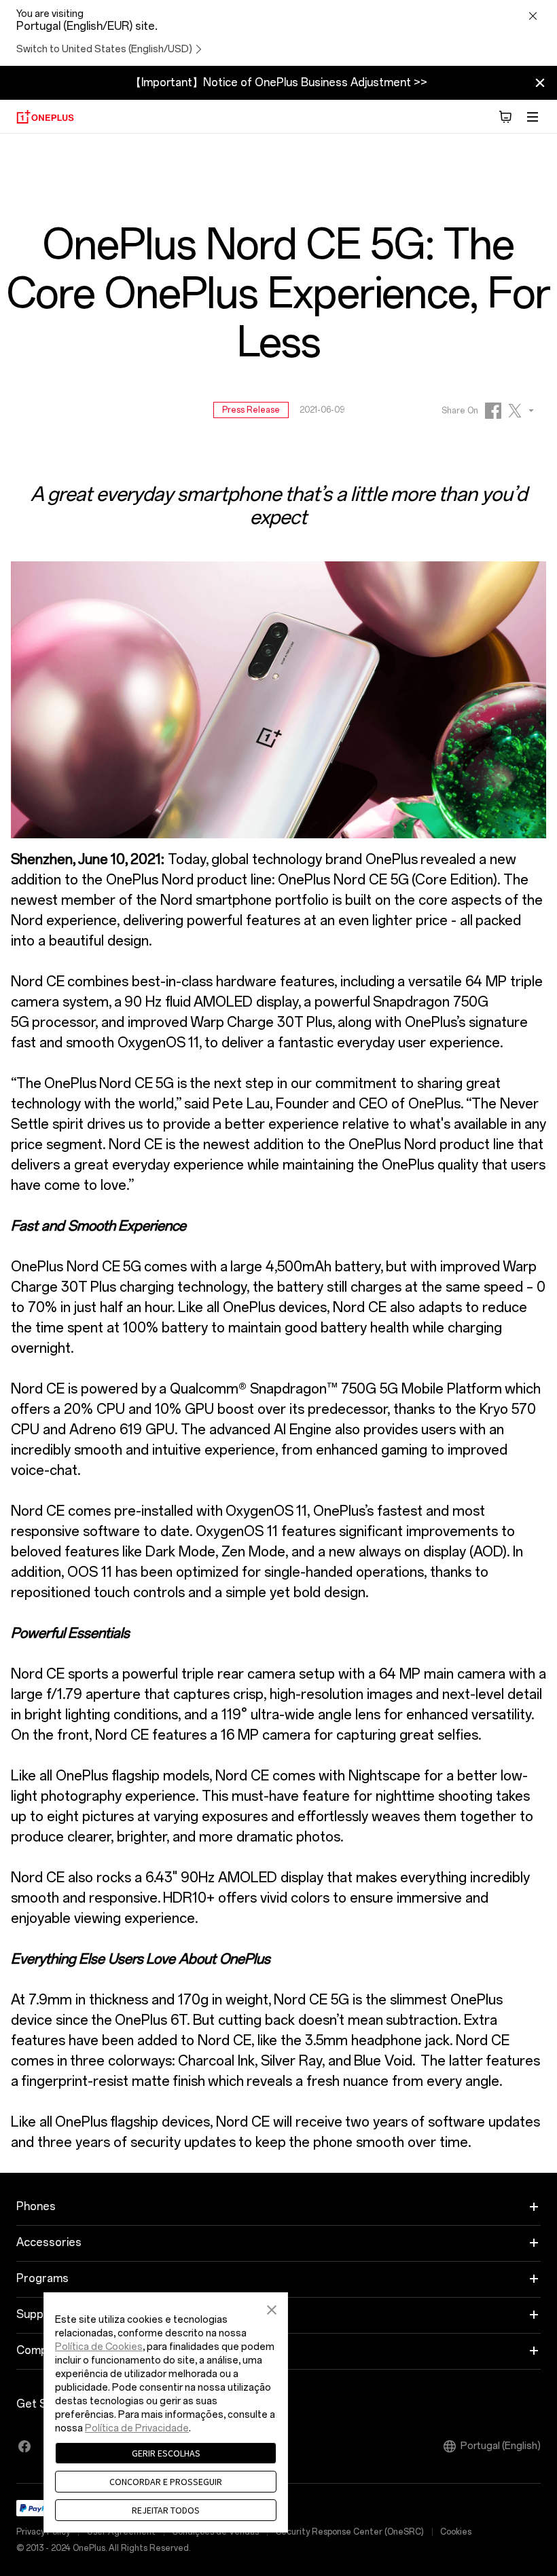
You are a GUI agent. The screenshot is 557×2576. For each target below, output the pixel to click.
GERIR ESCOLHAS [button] (166, 2453)
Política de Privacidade (137, 2428)
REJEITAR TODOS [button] (166, 2510)
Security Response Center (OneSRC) (350, 2532)
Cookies (456, 2532)
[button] (272, 2308)
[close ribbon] (540, 83)
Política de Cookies (99, 2347)
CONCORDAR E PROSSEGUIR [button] (166, 2482)
